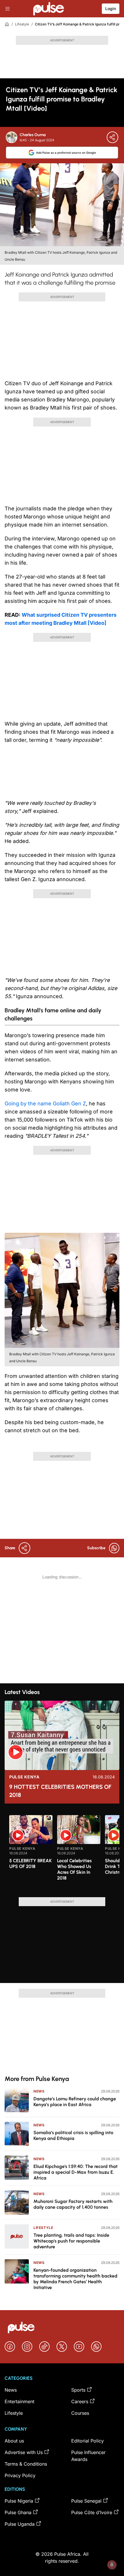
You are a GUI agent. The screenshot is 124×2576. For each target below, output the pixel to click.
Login (111, 9)
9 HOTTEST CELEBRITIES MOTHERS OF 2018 (60, 1791)
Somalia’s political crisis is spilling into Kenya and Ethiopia (73, 2135)
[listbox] (64, 1853)
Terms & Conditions (26, 2464)
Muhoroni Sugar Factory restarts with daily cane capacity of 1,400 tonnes (73, 2204)
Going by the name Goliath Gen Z (45, 1103)
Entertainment (19, 2401)
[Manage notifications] (112, 2565)
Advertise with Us (24, 2452)
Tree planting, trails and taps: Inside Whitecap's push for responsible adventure (71, 2241)
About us (14, 2441)
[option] (31, 1854)
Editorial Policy (88, 2441)
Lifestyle (22, 24)
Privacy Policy (20, 2475)
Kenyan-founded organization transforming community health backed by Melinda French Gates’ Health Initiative (75, 2279)
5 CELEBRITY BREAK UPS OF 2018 (30, 1864)
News (39, 2091)
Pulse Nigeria (19, 2501)
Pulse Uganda (20, 2524)
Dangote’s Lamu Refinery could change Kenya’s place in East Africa (75, 2102)
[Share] (112, 137)
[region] (62, 1853)
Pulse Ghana (18, 2512)
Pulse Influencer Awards (88, 2456)
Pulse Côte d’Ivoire (92, 2512)
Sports (78, 2390)
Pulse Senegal (86, 2501)
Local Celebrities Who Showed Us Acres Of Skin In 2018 (74, 1869)
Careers (80, 2401)
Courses (80, 2413)
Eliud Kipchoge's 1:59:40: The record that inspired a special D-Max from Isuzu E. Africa (76, 2172)
